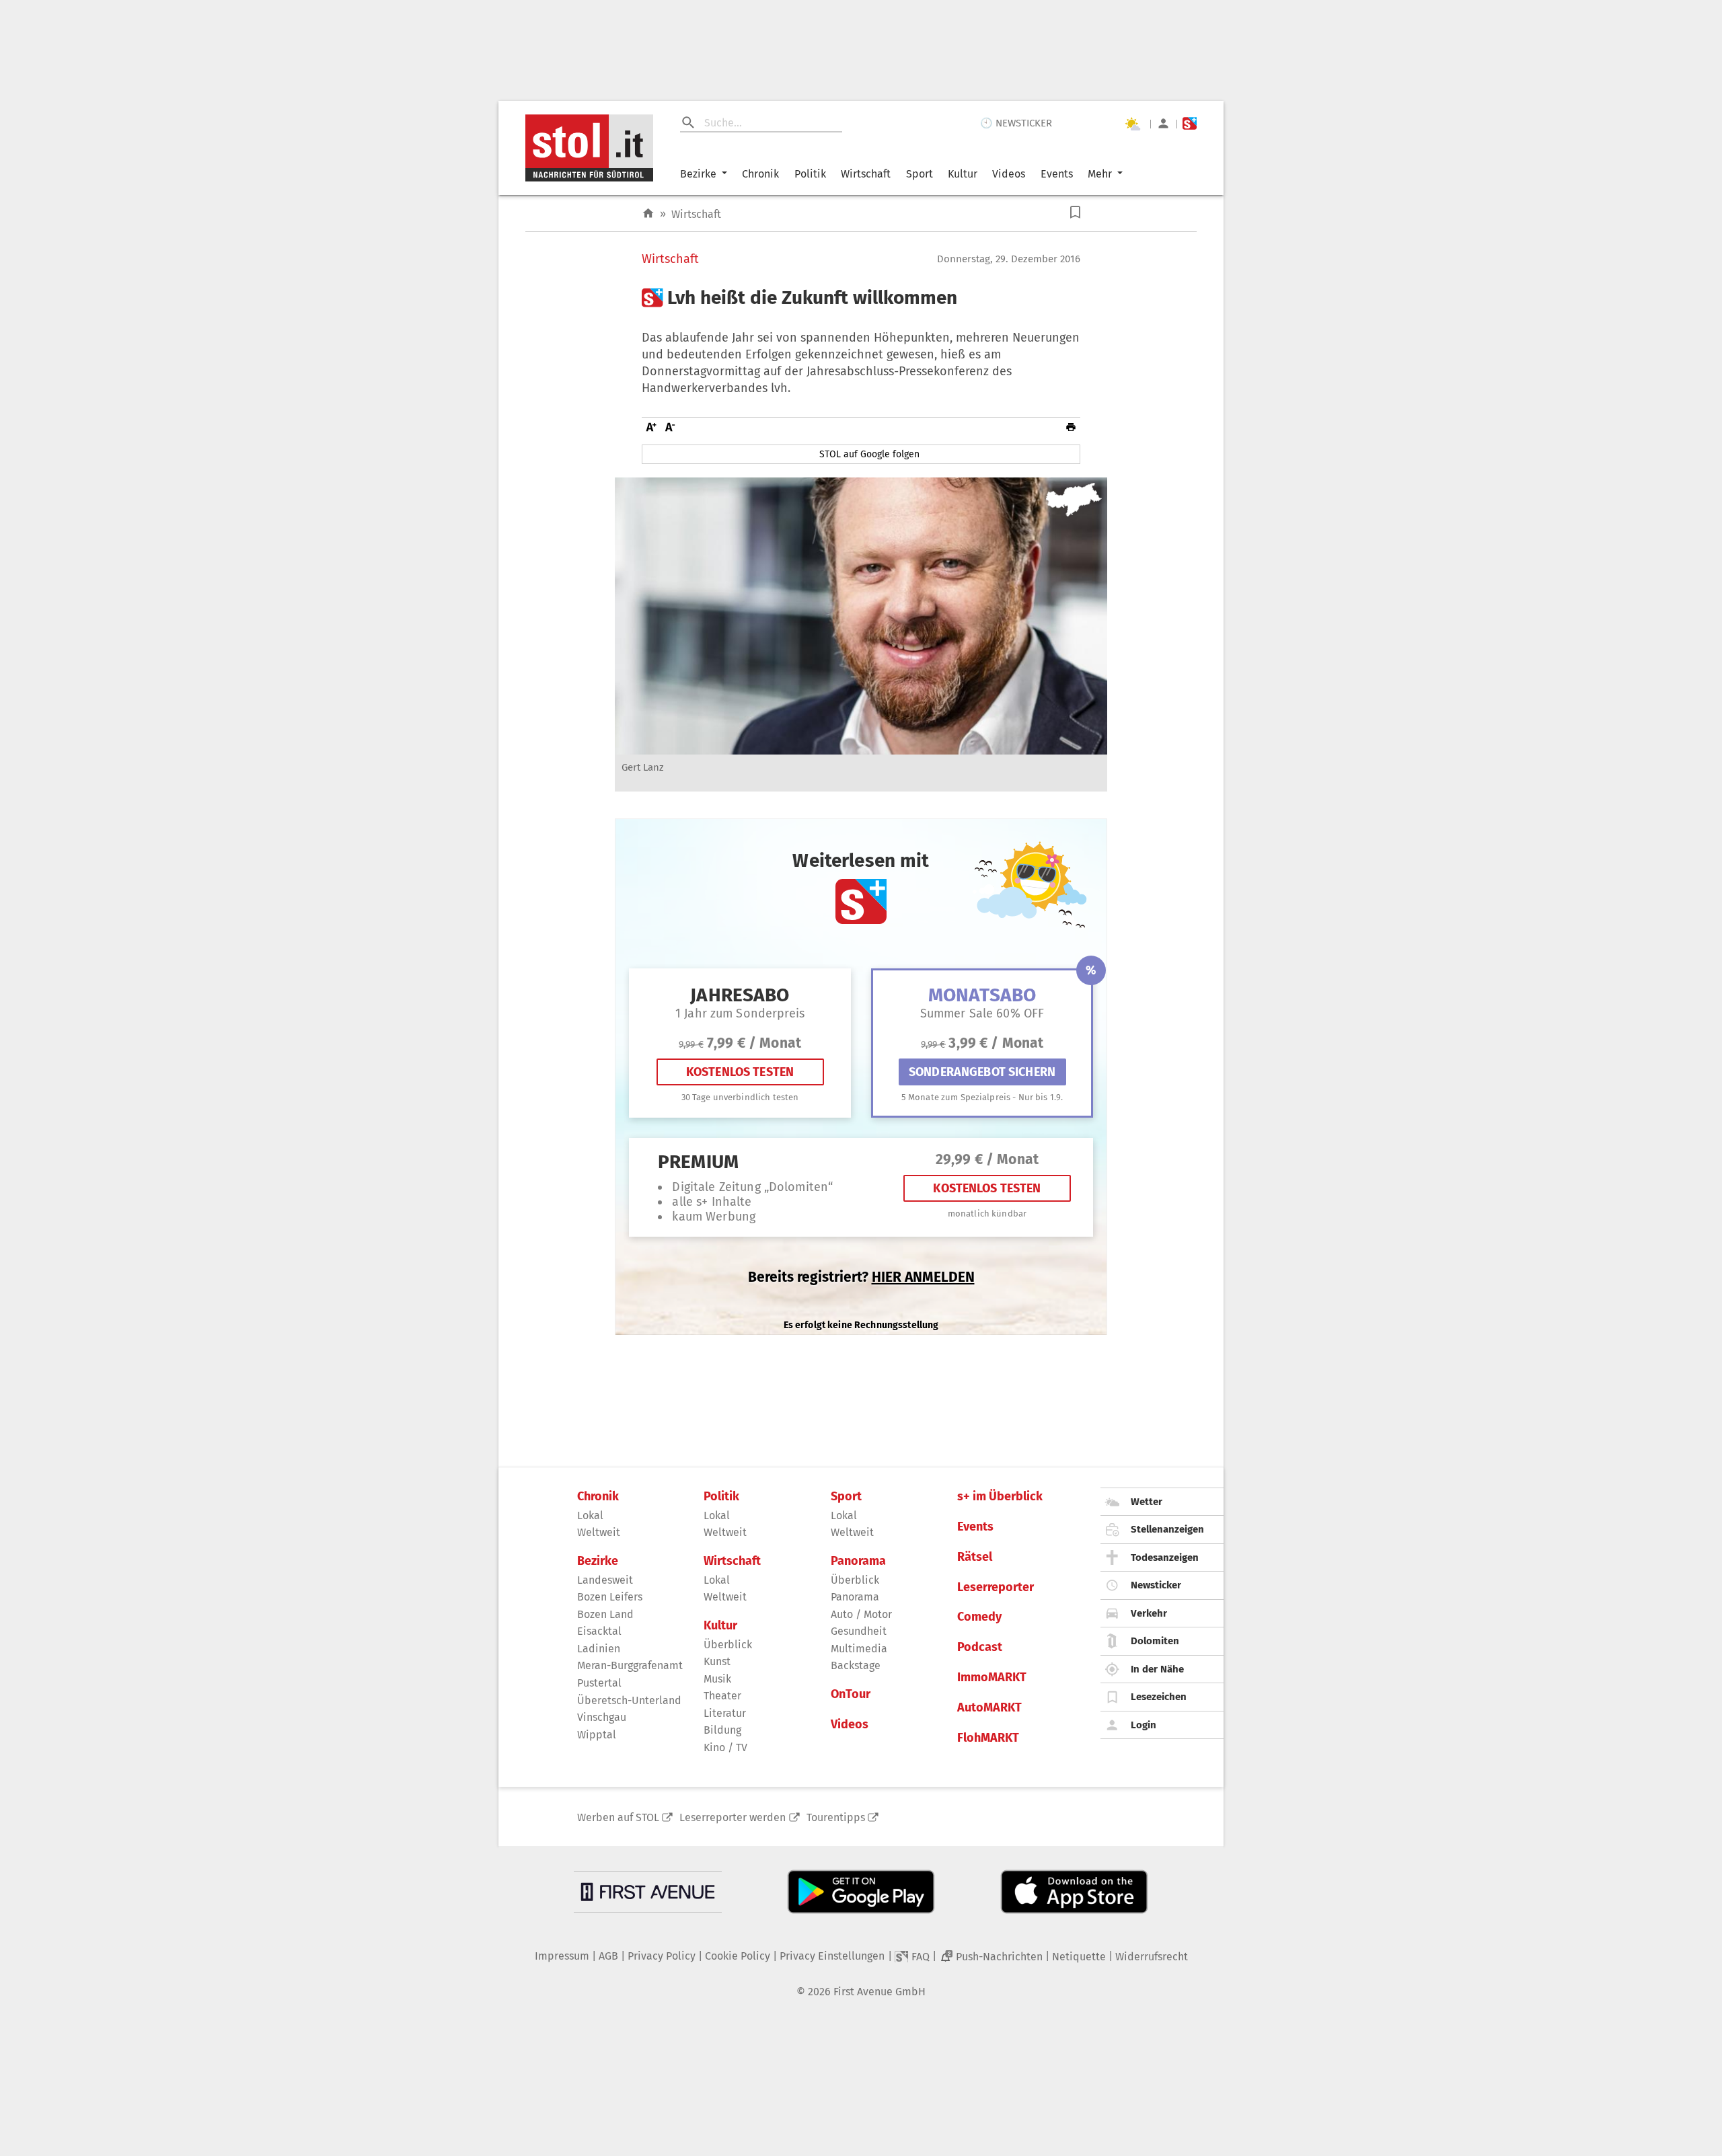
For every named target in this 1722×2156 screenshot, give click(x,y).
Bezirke (698, 174)
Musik (717, 1679)
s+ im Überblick (1000, 1497)
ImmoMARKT (992, 1678)
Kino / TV (725, 1747)
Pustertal (599, 1683)
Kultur (963, 174)
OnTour (851, 1694)
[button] (1075, 212)
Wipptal (597, 1735)
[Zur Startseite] (648, 214)
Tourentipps (836, 1817)
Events (1057, 174)
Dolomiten (1155, 1641)
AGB (608, 1956)
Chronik (760, 174)
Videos (1009, 174)
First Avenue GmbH (879, 1992)
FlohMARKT (988, 1738)
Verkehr (1149, 1613)
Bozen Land (605, 1614)
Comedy (979, 1617)
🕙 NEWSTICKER (1016, 123)
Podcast (980, 1647)
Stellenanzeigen (1167, 1529)
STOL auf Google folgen (869, 454)
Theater (722, 1696)
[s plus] (1190, 123)
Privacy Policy (662, 1956)
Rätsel (975, 1557)
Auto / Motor (861, 1614)
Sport (920, 174)
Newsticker (1156, 1585)
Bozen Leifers (610, 1597)
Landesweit (605, 1580)
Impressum (562, 1956)
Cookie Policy (738, 1956)
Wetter (1147, 1502)
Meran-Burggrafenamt (630, 1665)
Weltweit (599, 1532)
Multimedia (859, 1649)
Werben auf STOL (618, 1817)
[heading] (861, 298)
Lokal (590, 1515)
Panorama (858, 1561)
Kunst (717, 1661)
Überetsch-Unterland (629, 1700)
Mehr (1100, 174)
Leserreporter (996, 1587)
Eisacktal (599, 1631)
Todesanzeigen (1165, 1557)
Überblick (728, 1645)
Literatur (725, 1713)
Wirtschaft (866, 174)
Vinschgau (602, 1717)
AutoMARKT (989, 1708)
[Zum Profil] (1163, 123)
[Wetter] (1132, 124)
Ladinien (599, 1649)
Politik (810, 174)
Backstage (856, 1665)
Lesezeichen (1159, 1697)
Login (1144, 1725)
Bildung (722, 1730)
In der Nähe (1157, 1669)
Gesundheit (859, 1631)
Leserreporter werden (733, 1817)
